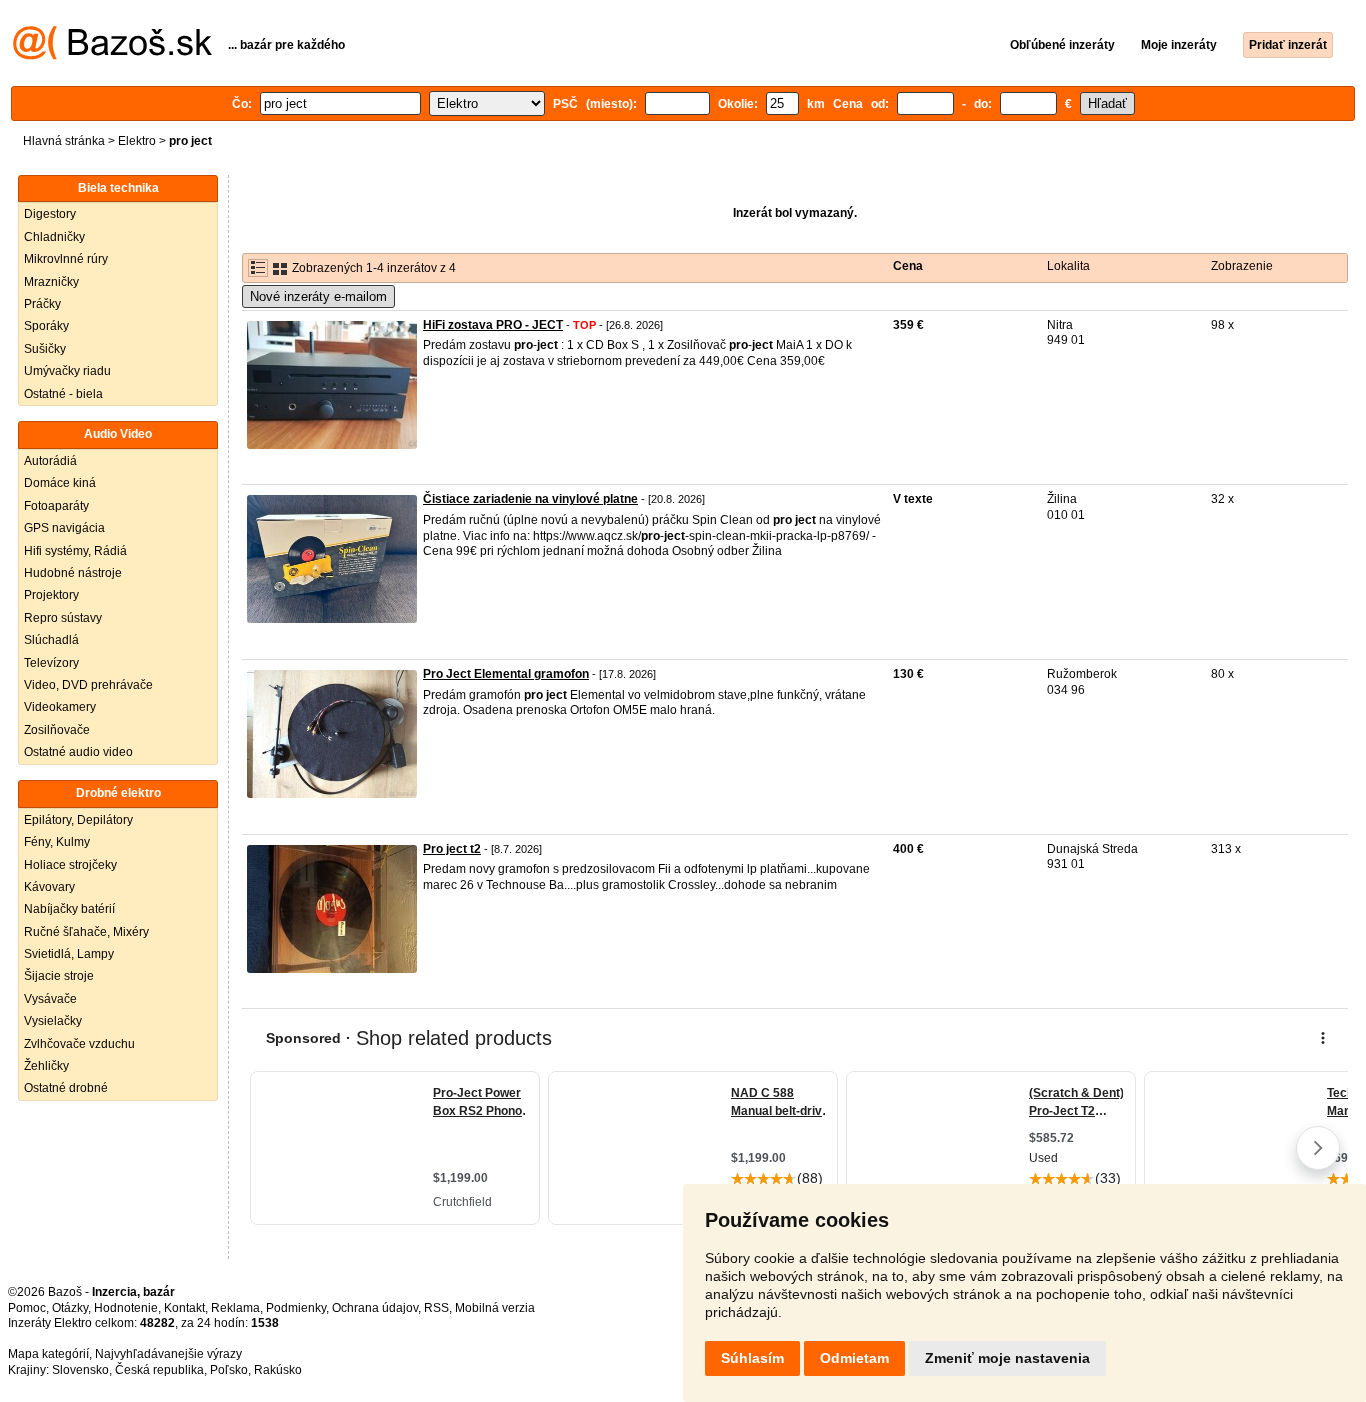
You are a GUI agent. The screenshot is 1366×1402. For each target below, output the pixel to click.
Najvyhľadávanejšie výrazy (168, 1354)
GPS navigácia (64, 528)
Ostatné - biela (63, 394)
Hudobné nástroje (73, 573)
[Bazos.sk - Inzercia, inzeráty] (112, 56)
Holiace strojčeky (70, 865)
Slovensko (80, 1370)
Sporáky (46, 326)
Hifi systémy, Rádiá (75, 551)
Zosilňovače (57, 730)
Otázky (70, 1308)
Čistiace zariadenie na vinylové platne (530, 499)
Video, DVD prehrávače (88, 685)
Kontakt (184, 1308)
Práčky (42, 304)
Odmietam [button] (854, 1358)
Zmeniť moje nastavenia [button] (1007, 1358)
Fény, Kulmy (57, 842)
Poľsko (229, 1370)
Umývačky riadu (67, 371)
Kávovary (49, 887)
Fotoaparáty (56, 506)
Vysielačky (53, 1021)
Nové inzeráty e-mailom (318, 296)
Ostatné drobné (66, 1088)
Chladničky (54, 237)
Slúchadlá (51, 640)
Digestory (50, 214)
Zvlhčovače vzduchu (79, 1044)
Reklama (235, 1308)
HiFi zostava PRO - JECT (493, 325)
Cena (908, 266)
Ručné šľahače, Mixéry (86, 932)
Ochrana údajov (375, 1308)
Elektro (137, 141)
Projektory (51, 595)
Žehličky (46, 1066)
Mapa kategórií (48, 1354)
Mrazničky (51, 282)
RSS (436, 1308)
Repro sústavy (63, 618)
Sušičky (45, 349)
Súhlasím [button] (752, 1358)
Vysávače (50, 999)
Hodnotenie (126, 1308)
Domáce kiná (60, 483)
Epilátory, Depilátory (78, 820)
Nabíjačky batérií (69, 909)
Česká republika (159, 1370)
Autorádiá (50, 461)
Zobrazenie (1242, 266)
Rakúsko (278, 1370)
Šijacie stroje (59, 976)
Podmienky (296, 1308)
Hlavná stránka (64, 141)
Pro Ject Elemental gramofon (506, 674)
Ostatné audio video (78, 752)
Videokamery (60, 707)
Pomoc (27, 1308)
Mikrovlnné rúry (66, 259)
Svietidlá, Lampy (69, 954)
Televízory (51, 663)
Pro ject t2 (452, 849)
